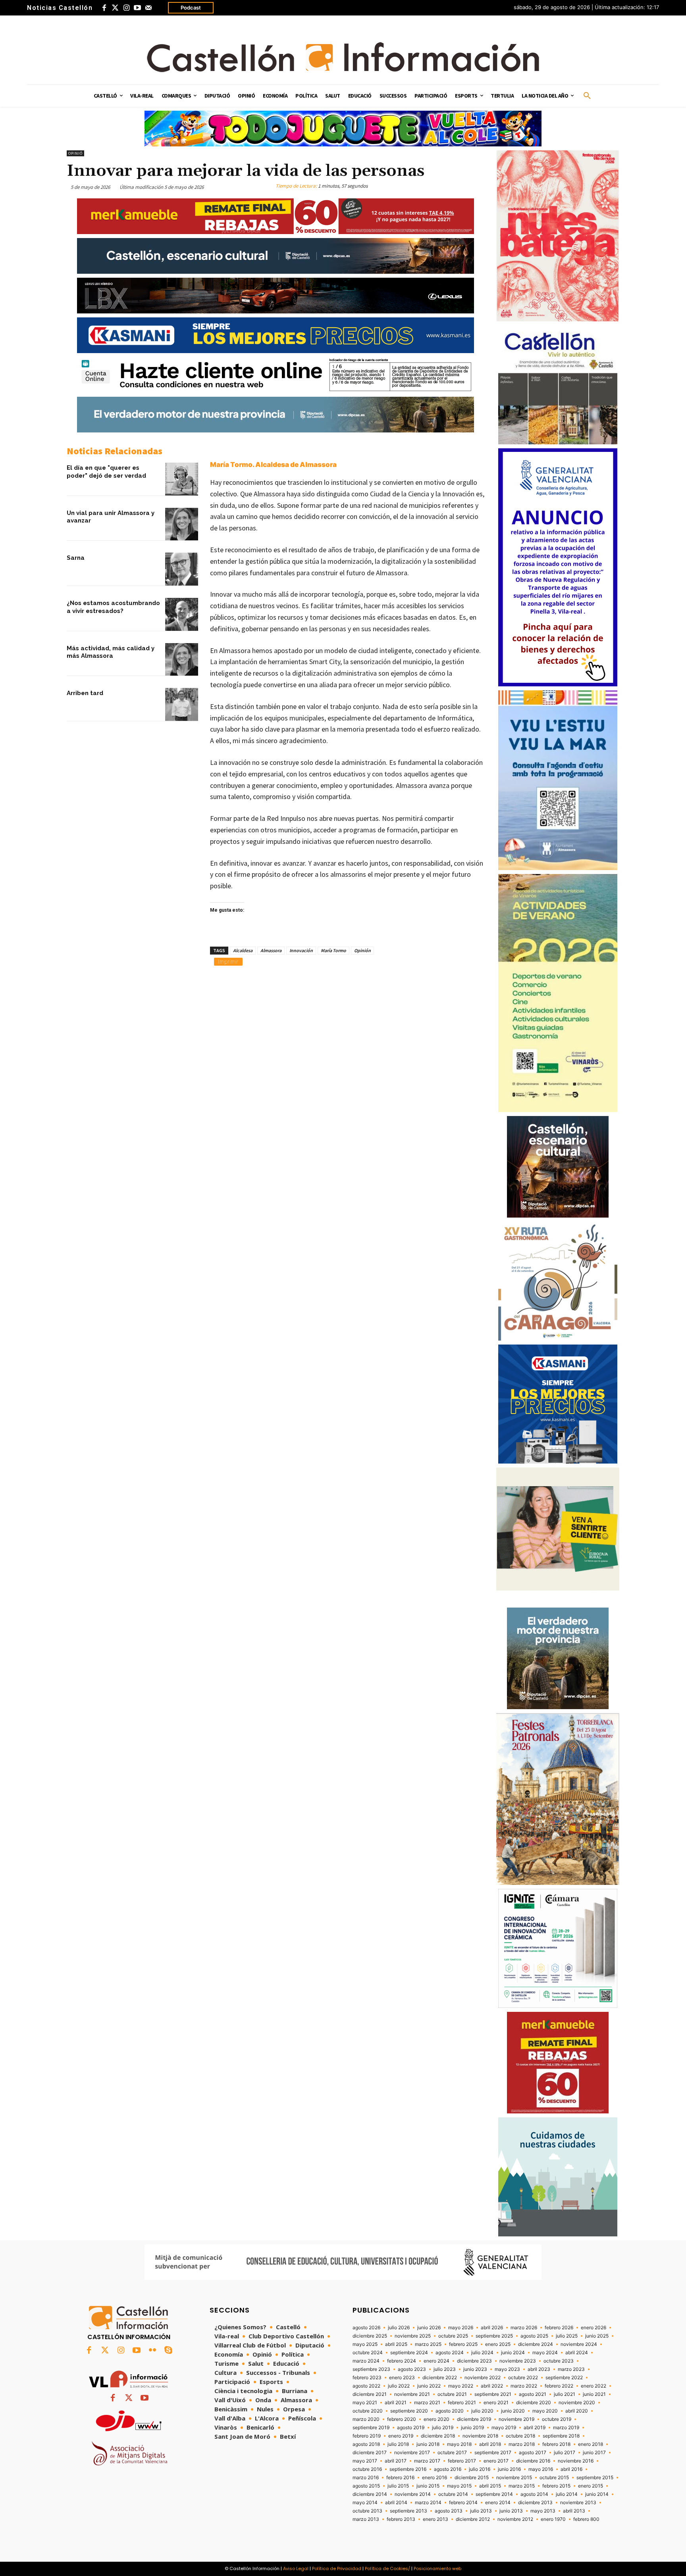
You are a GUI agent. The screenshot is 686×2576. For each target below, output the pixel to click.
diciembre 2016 (533, 2461)
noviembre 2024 (579, 2344)
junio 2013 (511, 2511)
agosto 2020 (450, 2411)
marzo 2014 (428, 2503)
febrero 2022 (559, 2386)
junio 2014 (597, 2494)
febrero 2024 (402, 2361)
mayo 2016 (541, 2469)
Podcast (191, 8)
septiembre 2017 (493, 2453)
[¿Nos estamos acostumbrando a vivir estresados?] (182, 614)
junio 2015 (428, 2486)
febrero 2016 (400, 2478)
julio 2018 (398, 2444)
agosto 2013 (449, 2511)
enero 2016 (435, 2478)
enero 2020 (436, 2419)
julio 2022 (399, 2386)
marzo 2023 (571, 2369)
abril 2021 (396, 2403)
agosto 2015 (366, 2486)
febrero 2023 (367, 2378)
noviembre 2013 (578, 2503)
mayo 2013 (543, 2511)
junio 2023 (475, 2369)
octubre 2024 (368, 2353)
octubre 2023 (559, 2361)
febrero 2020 (402, 2419)
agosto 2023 (412, 2369)
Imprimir (228, 961)
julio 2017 (565, 2453)
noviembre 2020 (577, 2403)
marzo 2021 (427, 2403)
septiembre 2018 (561, 2436)
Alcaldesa (243, 950)
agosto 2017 (533, 2453)
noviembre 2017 (412, 2453)
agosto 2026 (366, 2328)
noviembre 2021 (412, 2394)
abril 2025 (396, 2344)
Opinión (362, 950)
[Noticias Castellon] (343, 57)
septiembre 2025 (494, 2336)
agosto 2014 (534, 2494)
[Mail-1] (148, 8)
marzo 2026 (524, 2328)
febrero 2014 (463, 2503)
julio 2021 (565, 2394)
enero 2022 (594, 2386)
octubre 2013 (367, 2511)
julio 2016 (480, 2469)
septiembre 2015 (595, 2478)
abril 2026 (492, 2328)
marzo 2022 (524, 2386)
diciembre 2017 (370, 2453)
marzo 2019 (566, 2428)
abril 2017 (396, 2461)
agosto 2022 (366, 2386)
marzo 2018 (522, 2444)
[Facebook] (104, 8)
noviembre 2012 (515, 2519)
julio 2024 (482, 2353)
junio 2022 (429, 2386)
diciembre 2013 (535, 2503)
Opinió (75, 153)
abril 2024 (577, 2353)
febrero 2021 (462, 2403)
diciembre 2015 (472, 2478)
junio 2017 (594, 2453)
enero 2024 (436, 2361)
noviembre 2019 (516, 2419)
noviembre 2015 (514, 2478)
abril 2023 (539, 2369)
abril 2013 (574, 2511)
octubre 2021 (452, 2394)
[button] (587, 96)
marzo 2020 (366, 2419)
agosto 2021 (533, 2394)
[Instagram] (126, 8)
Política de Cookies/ (387, 2568)
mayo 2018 (459, 2444)
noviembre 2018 (480, 2436)
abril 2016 (571, 2469)
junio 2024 (513, 2353)
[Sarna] (182, 569)
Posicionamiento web (437, 2568)
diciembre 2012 (473, 2519)
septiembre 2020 (409, 2411)
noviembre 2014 (413, 2494)
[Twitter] (115, 8)
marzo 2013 (366, 2519)
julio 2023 (445, 2369)
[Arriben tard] (182, 704)
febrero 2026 (559, 2328)
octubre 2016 (367, 2469)
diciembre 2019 (474, 2419)
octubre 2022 (523, 2378)
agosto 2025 (534, 2336)
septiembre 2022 (564, 2378)
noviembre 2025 (413, 2336)
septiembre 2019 (371, 2428)
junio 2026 (429, 2328)
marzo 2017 (427, 2461)
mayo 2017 (365, 2461)
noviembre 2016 (576, 2461)
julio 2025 (567, 2336)
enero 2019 (401, 2436)
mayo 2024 (545, 2353)
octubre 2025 (453, 2336)
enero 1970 (553, 2519)
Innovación (301, 950)
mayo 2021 (365, 2403)
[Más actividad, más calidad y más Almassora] (182, 660)
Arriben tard (85, 693)
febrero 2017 (462, 2461)
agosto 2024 (450, 2353)
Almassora (271, 950)
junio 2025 (597, 2336)
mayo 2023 (507, 2369)
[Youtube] (137, 8)
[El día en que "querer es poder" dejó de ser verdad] (182, 479)
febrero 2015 (556, 2486)
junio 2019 (472, 2428)
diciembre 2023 (474, 2361)
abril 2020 (577, 2411)
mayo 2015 (459, 2486)
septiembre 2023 (371, 2369)
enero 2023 (402, 2378)
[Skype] (168, 2351)
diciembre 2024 (536, 2344)
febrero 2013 (401, 2519)
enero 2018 (591, 2444)
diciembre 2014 (370, 2494)
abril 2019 (535, 2428)
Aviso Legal (296, 2568)
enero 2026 (594, 2328)
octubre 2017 (452, 2453)
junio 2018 (428, 2444)
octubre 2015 (554, 2478)
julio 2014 (567, 2494)
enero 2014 (498, 2503)
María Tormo (333, 950)
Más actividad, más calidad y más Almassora (111, 652)
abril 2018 (490, 2444)
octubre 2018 (520, 2436)
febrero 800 (586, 2519)
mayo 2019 (504, 2428)
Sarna (76, 558)
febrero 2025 (463, 2344)
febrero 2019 (367, 2436)
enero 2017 (496, 2461)
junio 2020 (513, 2411)
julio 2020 (482, 2411)
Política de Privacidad (337, 2568)
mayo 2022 (461, 2386)
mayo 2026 (461, 2328)
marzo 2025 (428, 2344)
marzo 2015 (522, 2486)
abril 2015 (490, 2486)
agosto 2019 (411, 2428)
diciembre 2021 (370, 2394)
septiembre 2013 (409, 2511)
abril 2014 (396, 2503)
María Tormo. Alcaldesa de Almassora (273, 465)
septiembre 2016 (408, 2469)
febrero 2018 (556, 2444)
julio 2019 (443, 2428)
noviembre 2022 (483, 2378)
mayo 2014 (365, 2503)
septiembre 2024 (409, 2353)
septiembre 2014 (494, 2494)
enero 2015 (591, 2486)
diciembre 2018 (438, 2436)
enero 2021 (496, 2403)
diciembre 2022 (440, 2378)
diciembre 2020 (534, 2403)
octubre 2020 (368, 2411)
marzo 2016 (366, 2478)
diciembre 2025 (370, 2336)
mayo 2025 (365, 2344)
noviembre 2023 (518, 2361)
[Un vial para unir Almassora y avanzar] (182, 524)
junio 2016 (509, 2469)
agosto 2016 (448, 2469)
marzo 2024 (366, 2361)
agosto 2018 (366, 2444)
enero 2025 (498, 2344)
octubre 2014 (453, 2494)
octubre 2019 (557, 2419)
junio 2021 (594, 2394)
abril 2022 (492, 2386)
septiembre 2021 (493, 2394)
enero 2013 (435, 2519)
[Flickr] (152, 2351)
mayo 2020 (545, 2411)
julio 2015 (398, 2486)
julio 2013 (481, 2511)
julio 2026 (399, 2328)
